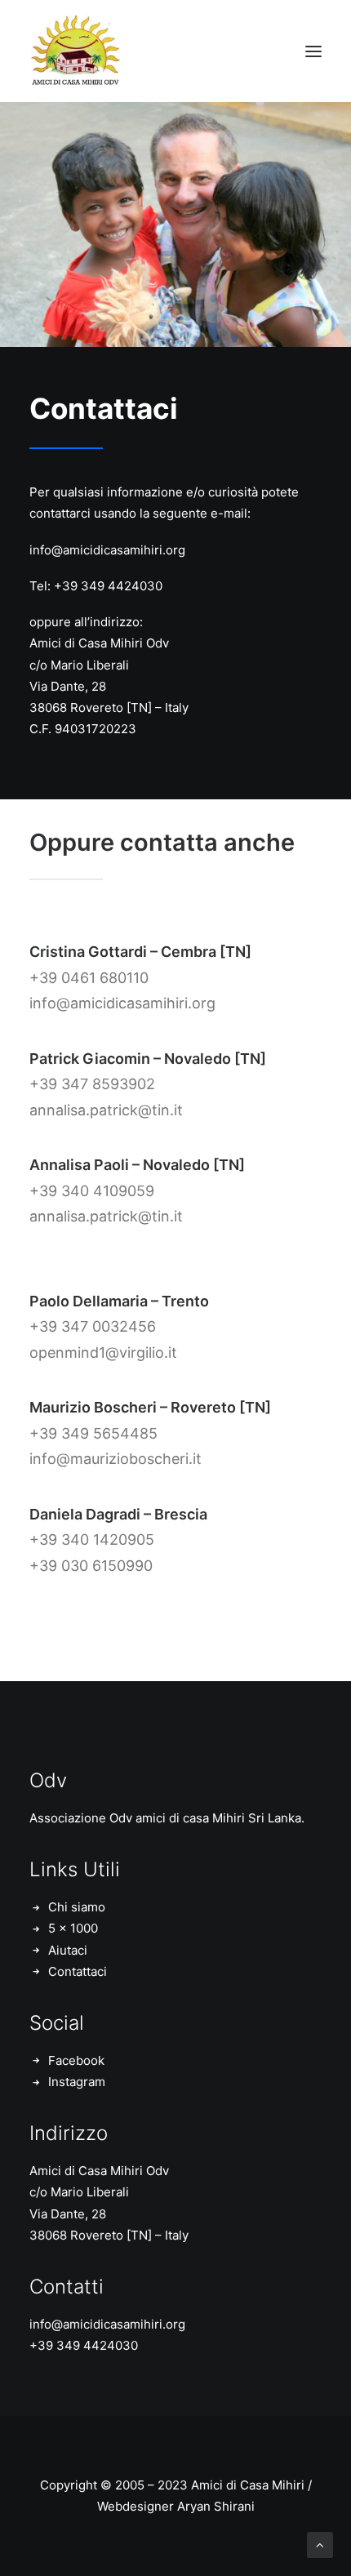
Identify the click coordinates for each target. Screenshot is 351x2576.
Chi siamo (77, 1907)
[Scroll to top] (320, 2544)
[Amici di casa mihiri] (77, 51)
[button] (313, 51)
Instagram (77, 2082)
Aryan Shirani (216, 2506)
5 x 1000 (73, 1928)
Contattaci (78, 1971)
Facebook (76, 2060)
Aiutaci (68, 1950)
